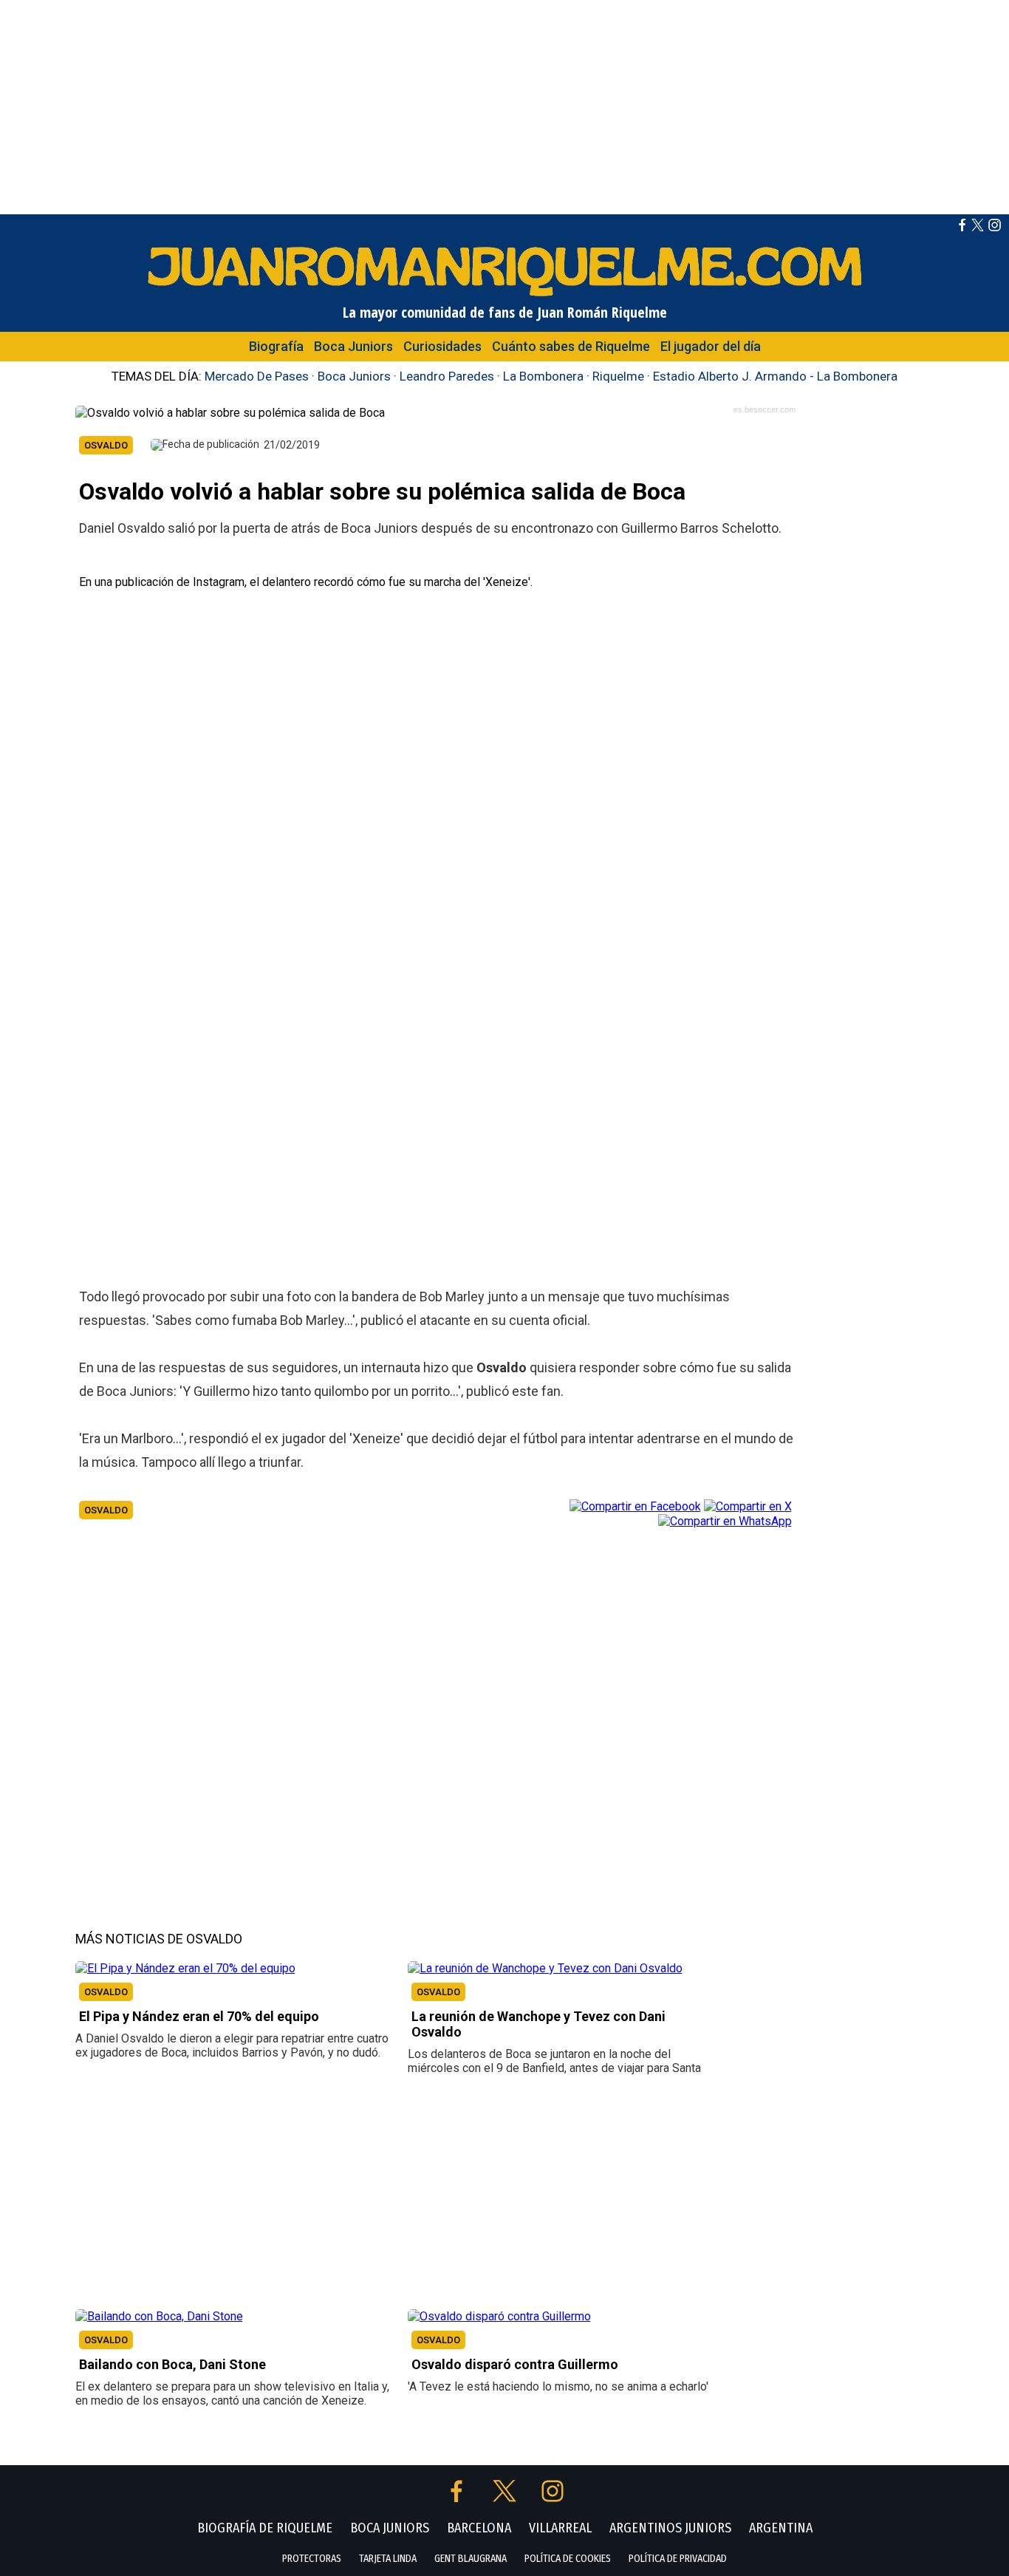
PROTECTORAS (312, 2559)
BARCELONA (479, 2528)
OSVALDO (106, 1992)
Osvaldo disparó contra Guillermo (515, 2364)
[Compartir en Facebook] (635, 1505)
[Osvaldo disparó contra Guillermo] (499, 2316)
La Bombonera (543, 376)
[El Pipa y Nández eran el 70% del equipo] (185, 1968)
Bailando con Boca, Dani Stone (172, 2364)
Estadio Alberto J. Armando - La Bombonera (775, 376)
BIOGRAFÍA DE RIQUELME (265, 2528)
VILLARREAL (560, 2528)
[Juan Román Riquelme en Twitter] (978, 227)
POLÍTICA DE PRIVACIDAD (678, 2559)
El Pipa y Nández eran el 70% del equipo (199, 2016)
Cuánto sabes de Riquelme (571, 346)
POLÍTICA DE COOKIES (568, 2559)
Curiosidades (442, 346)
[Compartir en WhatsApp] (725, 1520)
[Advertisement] (504, 103)
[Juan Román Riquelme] (504, 295)
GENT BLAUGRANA (471, 2559)
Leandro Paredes (447, 376)
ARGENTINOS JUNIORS (670, 2528)
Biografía (276, 346)
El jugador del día (711, 346)
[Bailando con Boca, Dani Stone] (159, 2316)
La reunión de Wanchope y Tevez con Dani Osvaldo (538, 2024)
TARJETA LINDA (388, 2559)
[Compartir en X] (748, 1505)
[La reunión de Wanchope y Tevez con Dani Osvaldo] (545, 1968)
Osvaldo (106, 1510)
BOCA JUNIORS (390, 2528)
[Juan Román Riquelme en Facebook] (962, 227)
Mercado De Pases (257, 376)
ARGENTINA (781, 2528)
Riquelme (618, 376)
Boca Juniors (353, 346)
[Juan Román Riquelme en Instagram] (995, 227)
